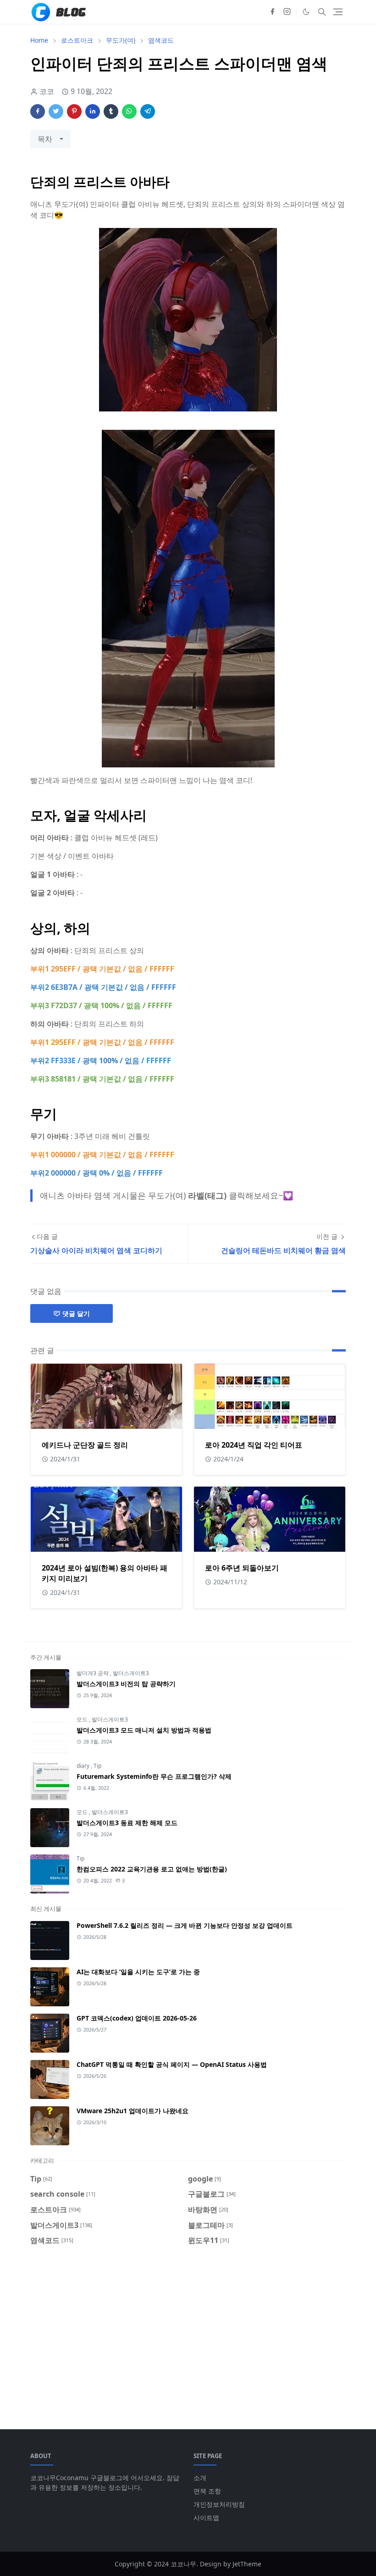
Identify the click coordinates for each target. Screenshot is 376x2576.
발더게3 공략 (93, 1673)
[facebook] (272, 12)
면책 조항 (207, 2491)
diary (84, 1766)
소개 (200, 2478)
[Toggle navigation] (338, 12)
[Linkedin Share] (93, 111)
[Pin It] (74, 111)
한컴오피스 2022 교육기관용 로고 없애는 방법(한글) (152, 1869)
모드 (83, 1719)
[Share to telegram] (148, 111)
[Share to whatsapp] (129, 111)
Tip (97, 1766)
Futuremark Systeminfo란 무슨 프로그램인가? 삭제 (154, 1776)
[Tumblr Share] (111, 111)
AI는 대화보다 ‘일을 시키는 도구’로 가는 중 (138, 1972)
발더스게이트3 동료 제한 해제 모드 (127, 1823)
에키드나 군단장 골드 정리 (85, 1445)
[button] (306, 12)
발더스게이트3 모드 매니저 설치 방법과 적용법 (144, 1730)
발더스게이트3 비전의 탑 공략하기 (126, 1684)
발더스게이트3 (131, 1673)
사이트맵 (206, 2518)
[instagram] (287, 12)
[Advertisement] (188, 2332)
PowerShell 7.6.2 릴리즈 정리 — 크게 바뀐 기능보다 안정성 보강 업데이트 (185, 1925)
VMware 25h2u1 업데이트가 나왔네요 (133, 2111)
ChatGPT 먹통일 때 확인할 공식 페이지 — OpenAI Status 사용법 (172, 2064)
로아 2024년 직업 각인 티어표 (254, 1445)
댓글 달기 (76, 1313)
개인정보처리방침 (219, 2504)
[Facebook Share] (38, 111)
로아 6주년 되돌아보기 (242, 1568)
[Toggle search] (322, 12)
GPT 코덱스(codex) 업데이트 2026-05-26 (137, 2018)
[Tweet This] (56, 111)
